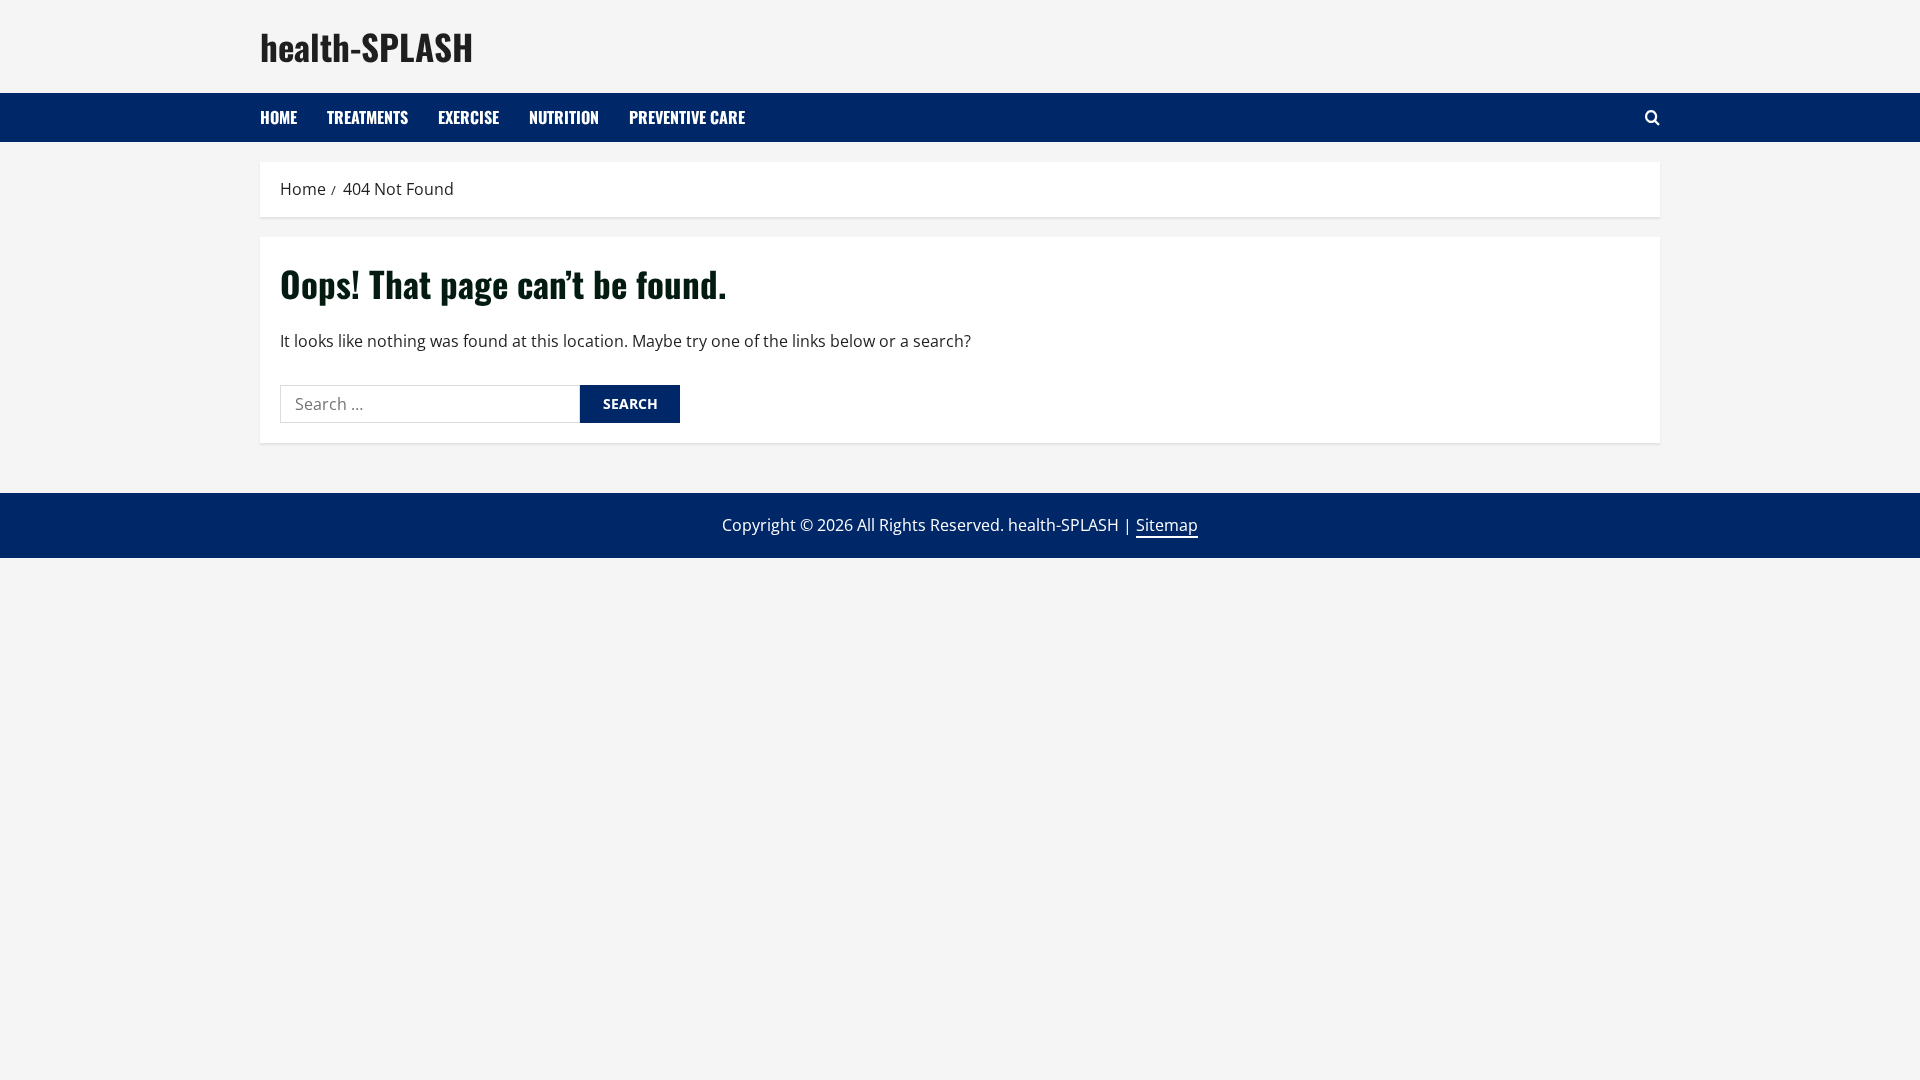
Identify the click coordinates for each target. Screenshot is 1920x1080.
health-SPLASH (366, 46)
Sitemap (1167, 525)
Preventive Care (687, 117)
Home (278, 117)
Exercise (468, 117)
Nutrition (564, 117)
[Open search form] (1652, 117)
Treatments (367, 117)
